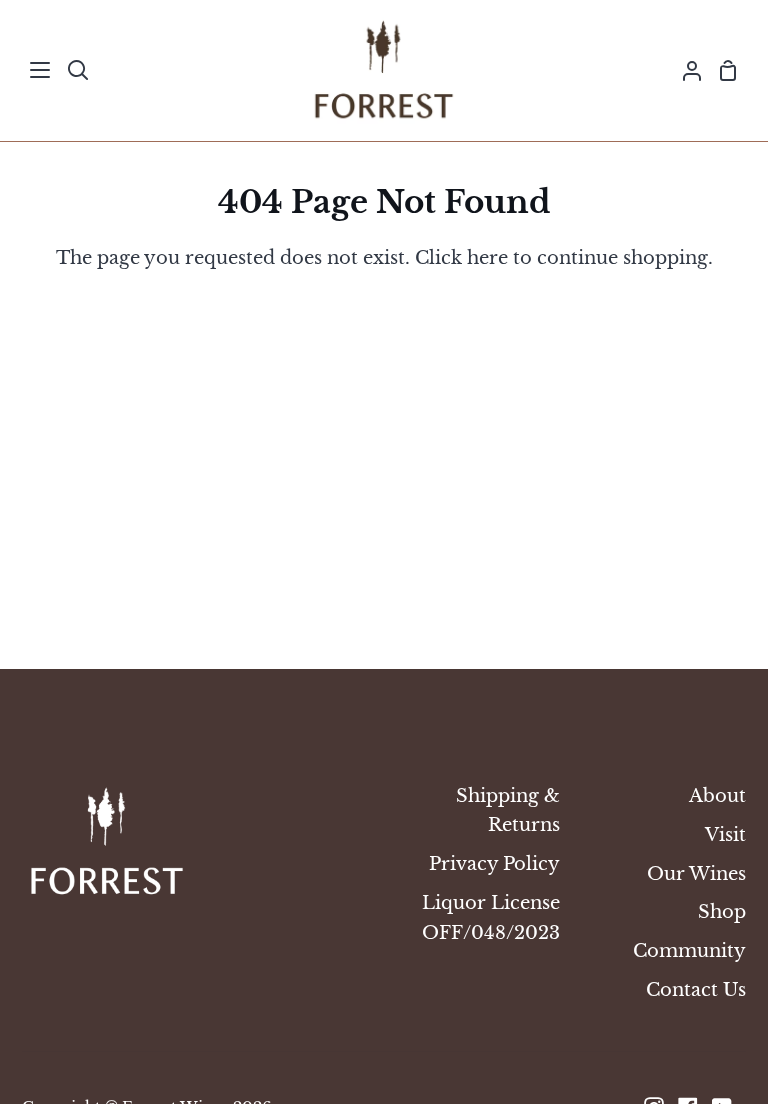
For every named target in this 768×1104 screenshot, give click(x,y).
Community (689, 950)
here (487, 257)
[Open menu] (41, 70)
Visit (725, 834)
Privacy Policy (494, 863)
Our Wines (696, 873)
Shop (722, 911)
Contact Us (696, 989)
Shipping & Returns (508, 810)
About (717, 795)
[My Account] (684, 70)
